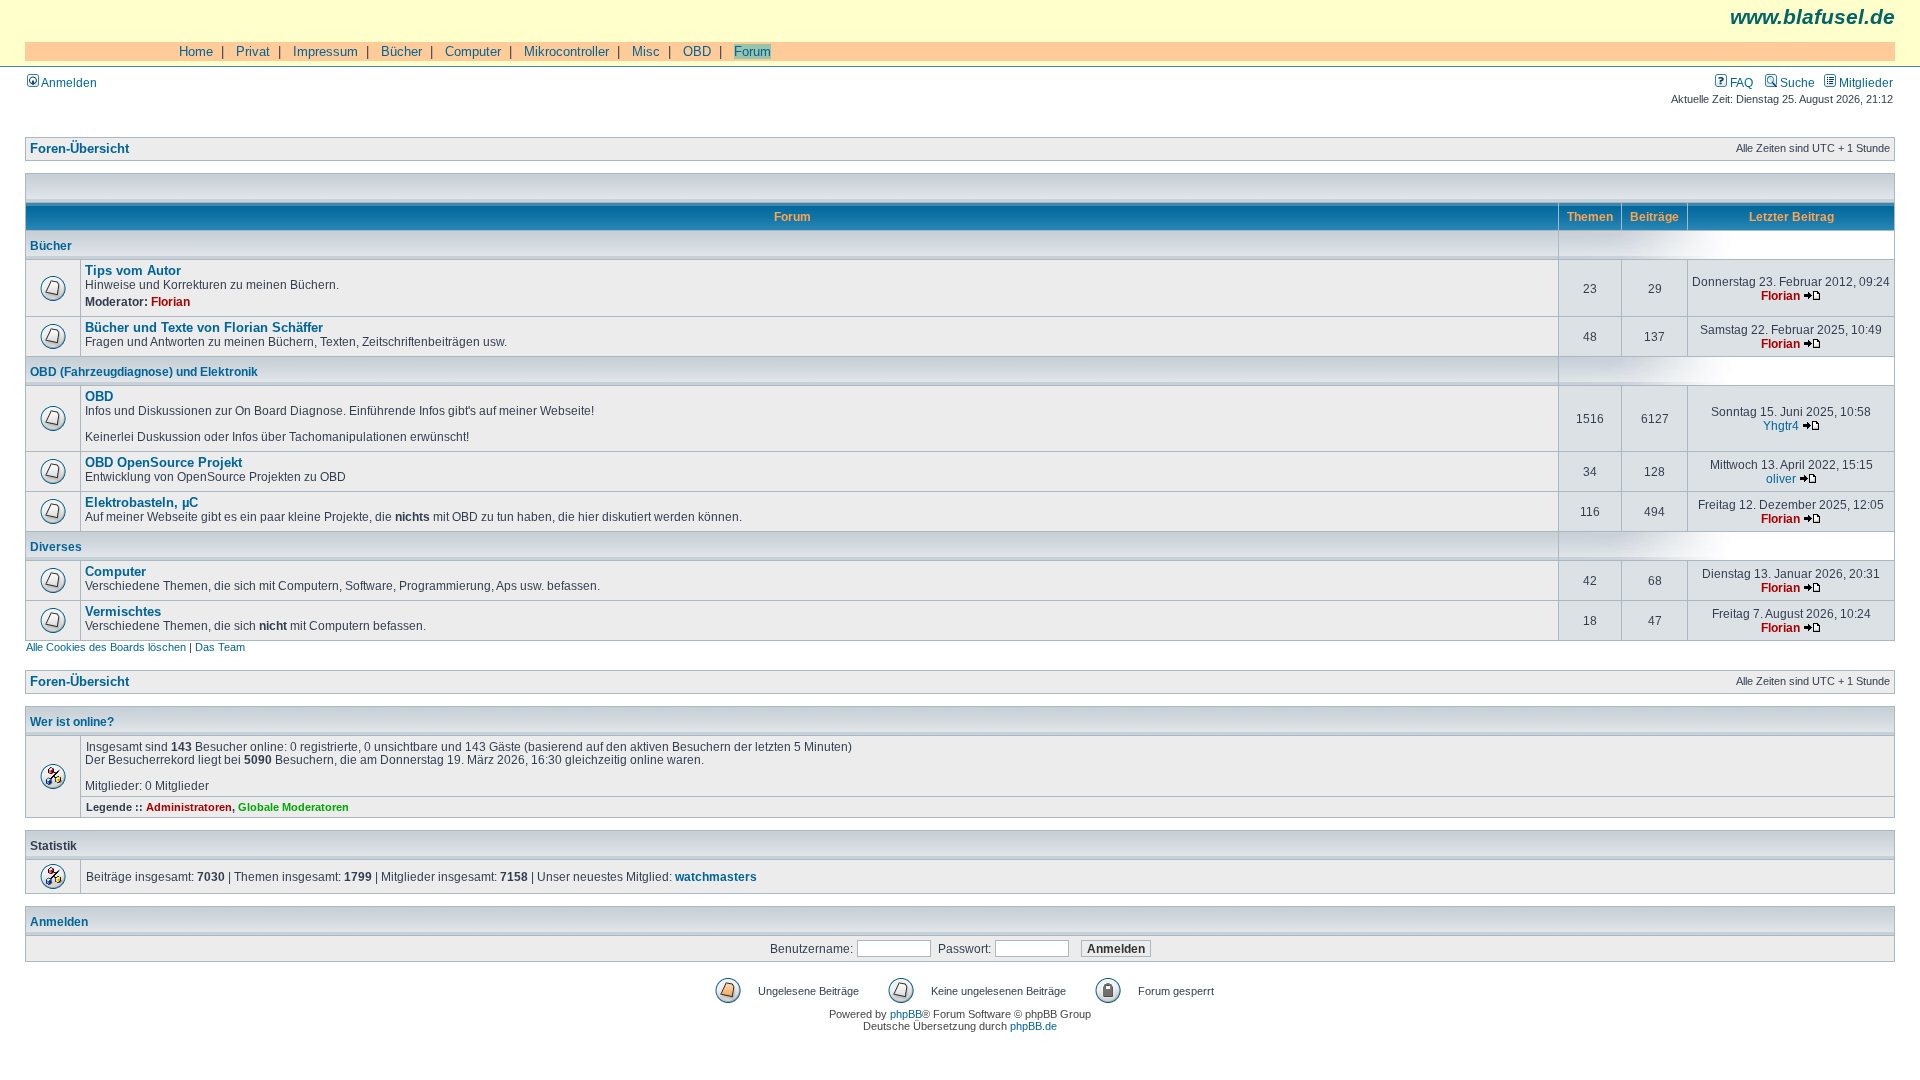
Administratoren (189, 807)
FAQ (1740, 82)
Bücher (401, 51)
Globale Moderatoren (293, 807)
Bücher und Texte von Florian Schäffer (204, 328)
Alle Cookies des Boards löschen (106, 647)
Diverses (56, 546)
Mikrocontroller (566, 51)
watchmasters (716, 876)
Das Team (220, 647)
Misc (646, 51)
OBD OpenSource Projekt (163, 463)
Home (196, 51)
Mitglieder (1864, 82)
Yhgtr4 (1781, 425)
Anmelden (68, 82)
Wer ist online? (72, 721)
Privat (253, 51)
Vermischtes (123, 612)
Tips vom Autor (133, 271)
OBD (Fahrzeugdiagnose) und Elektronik (144, 371)
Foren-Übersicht (79, 149)
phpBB (906, 1014)
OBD (697, 51)
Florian (170, 301)
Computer (473, 51)
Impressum (325, 51)
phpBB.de (1033, 1026)
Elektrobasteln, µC (141, 503)
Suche (1796, 82)
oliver (1781, 478)
